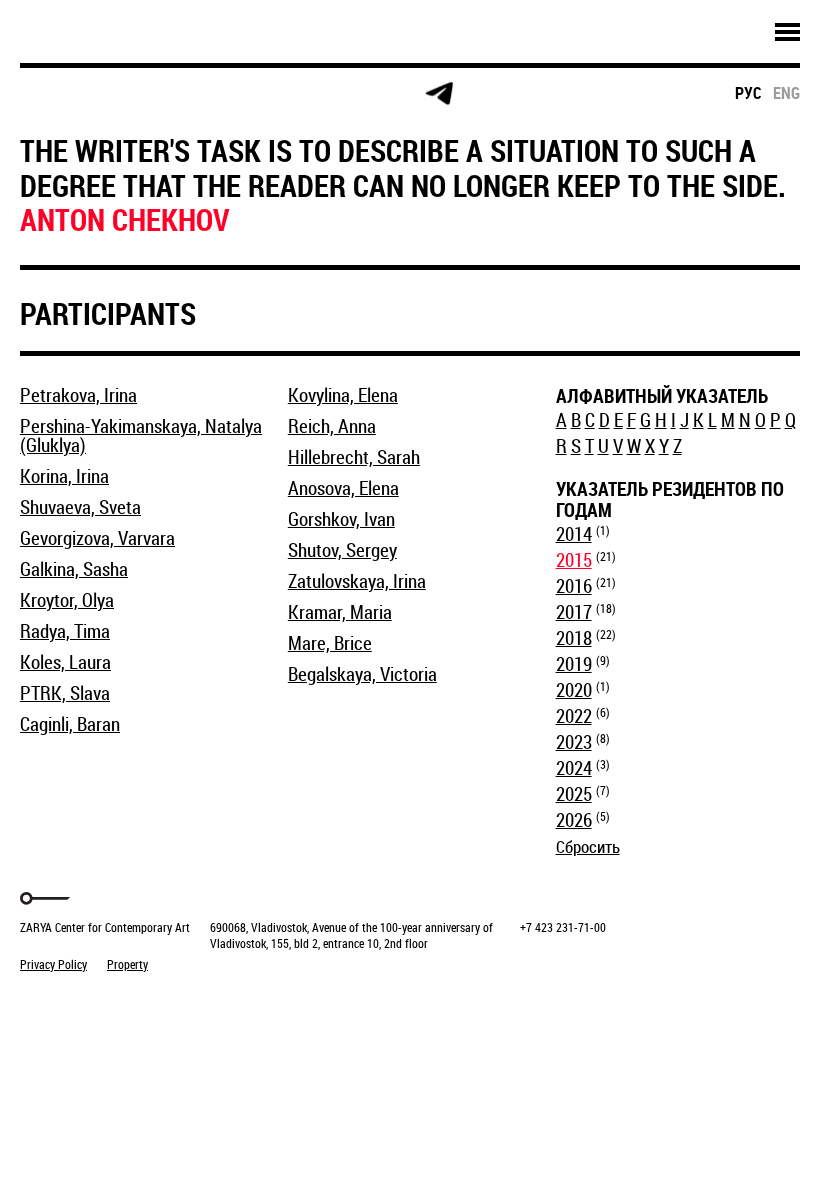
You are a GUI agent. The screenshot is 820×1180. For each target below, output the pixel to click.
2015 (574, 560)
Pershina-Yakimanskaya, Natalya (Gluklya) (141, 435)
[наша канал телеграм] (439, 94)
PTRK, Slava (65, 693)
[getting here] (208, 94)
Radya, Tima (65, 631)
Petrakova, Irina (78, 395)
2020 (574, 690)
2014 (574, 534)
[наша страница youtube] (362, 94)
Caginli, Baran (70, 724)
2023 (574, 742)
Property (127, 964)
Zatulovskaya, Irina (357, 581)
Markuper (72, 1001)
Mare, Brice (330, 643)
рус (748, 93)
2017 (574, 612)
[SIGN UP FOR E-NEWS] (54, 94)
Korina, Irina (64, 476)
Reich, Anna (332, 426)
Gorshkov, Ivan (341, 519)
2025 (574, 794)
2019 (574, 664)
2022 (574, 716)
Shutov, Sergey (342, 550)
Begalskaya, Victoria (362, 674)
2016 (574, 586)
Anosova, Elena (343, 488)
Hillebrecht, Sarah (354, 457)
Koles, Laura (65, 662)
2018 (574, 638)
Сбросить (588, 846)
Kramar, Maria (340, 612)
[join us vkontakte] (285, 94)
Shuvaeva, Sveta (80, 507)
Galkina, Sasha (74, 569)
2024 (574, 768)
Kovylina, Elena (343, 395)
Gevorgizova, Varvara (97, 538)
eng (786, 93)
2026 (574, 820)
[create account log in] (131, 94)
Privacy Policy (53, 964)
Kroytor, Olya (67, 600)
